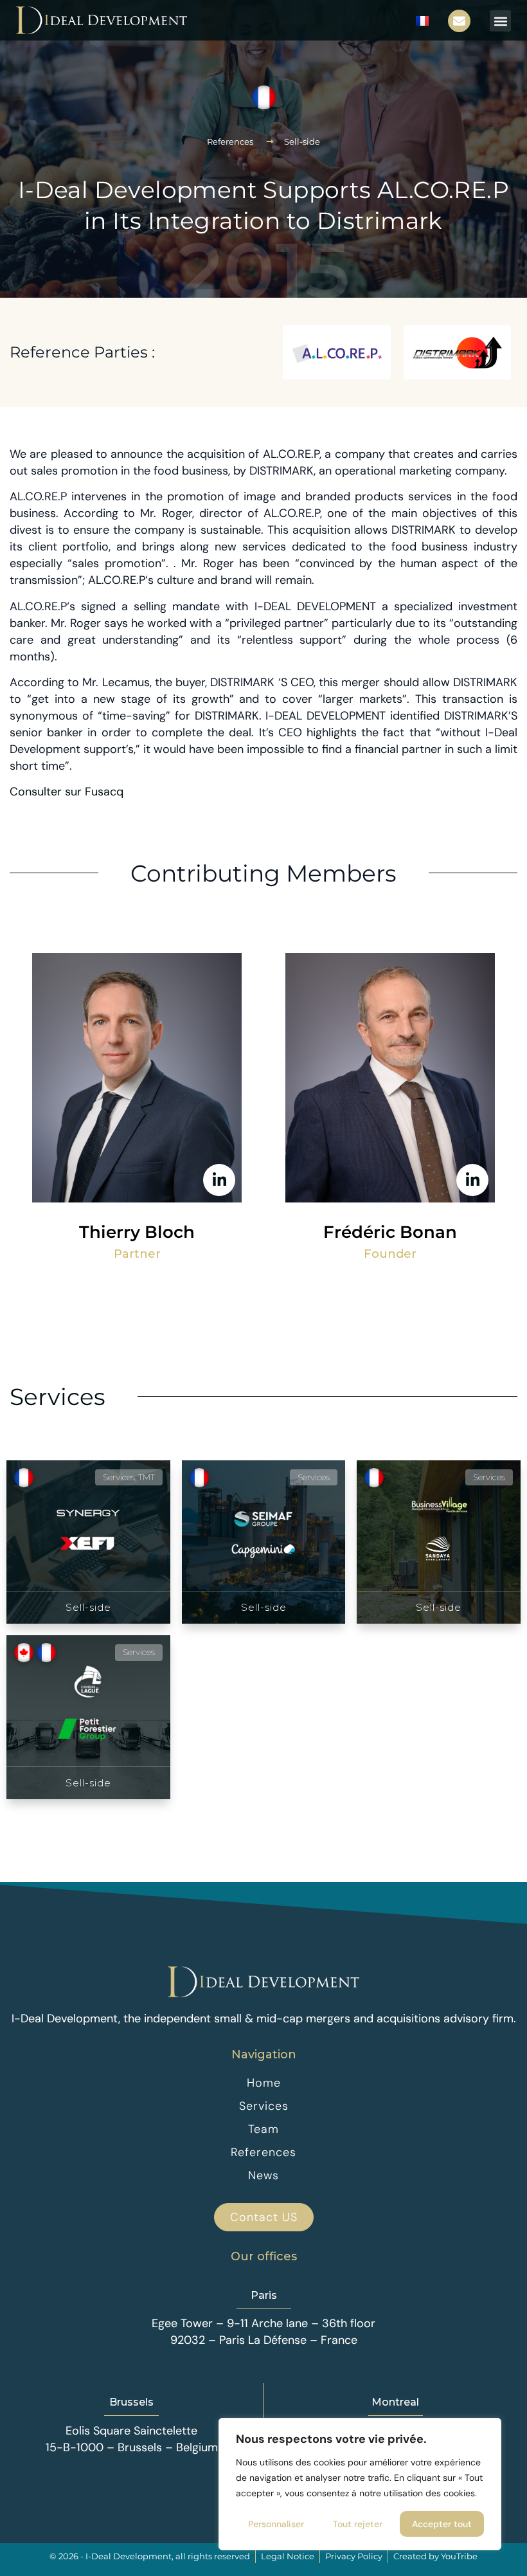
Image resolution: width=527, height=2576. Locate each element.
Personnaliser (276, 2524)
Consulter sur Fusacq (67, 792)
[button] (500, 21)
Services (58, 1397)
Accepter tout (442, 2524)
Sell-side (302, 141)
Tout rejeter (358, 2524)
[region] (360, 2484)
